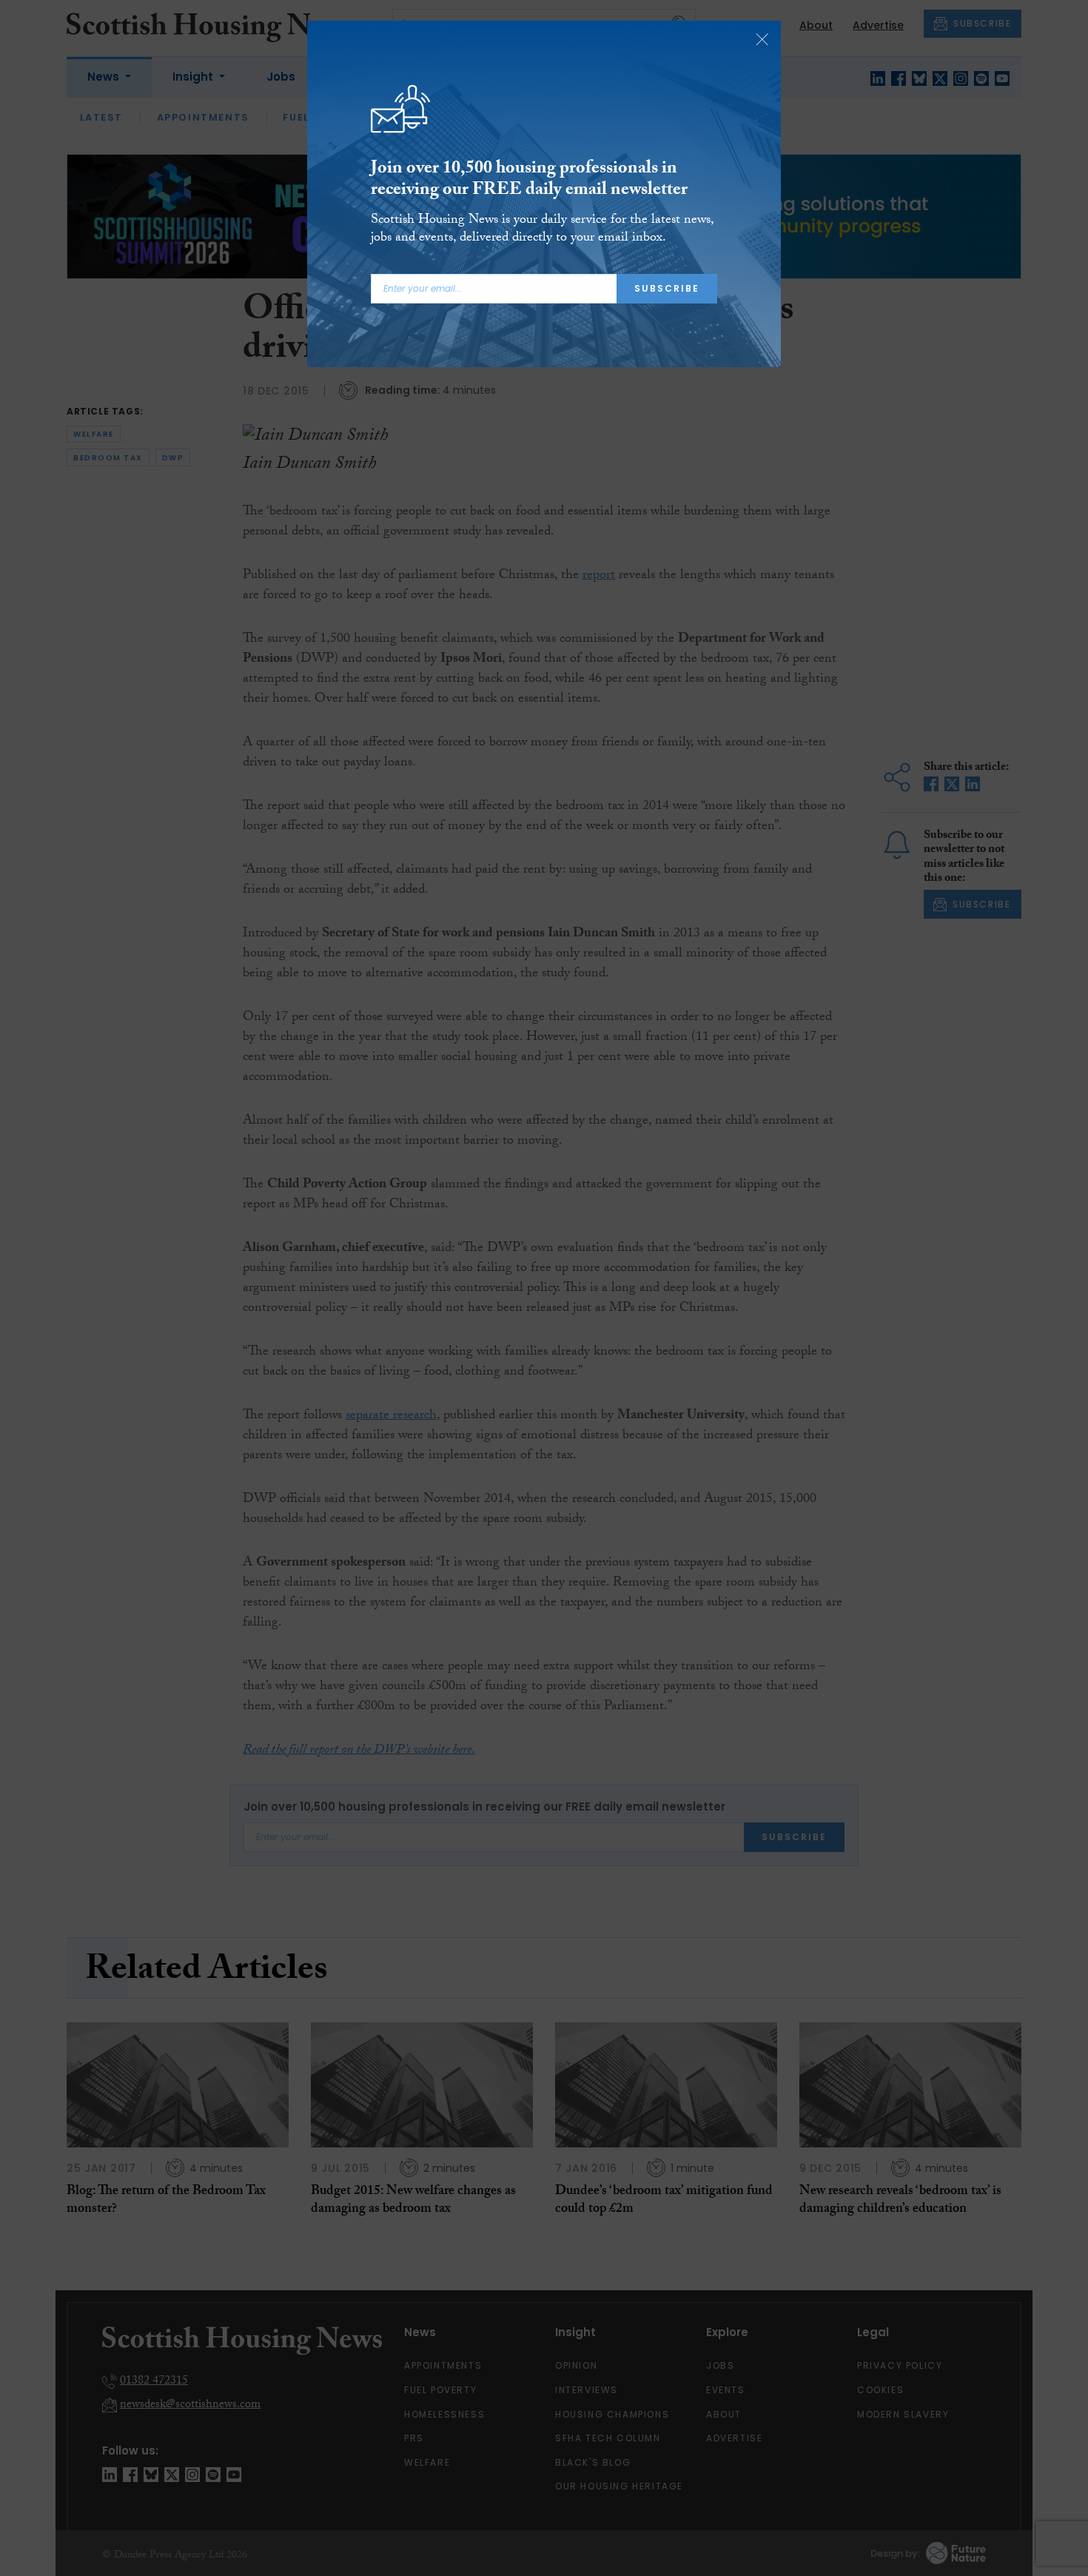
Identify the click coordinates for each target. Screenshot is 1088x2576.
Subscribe (667, 288)
